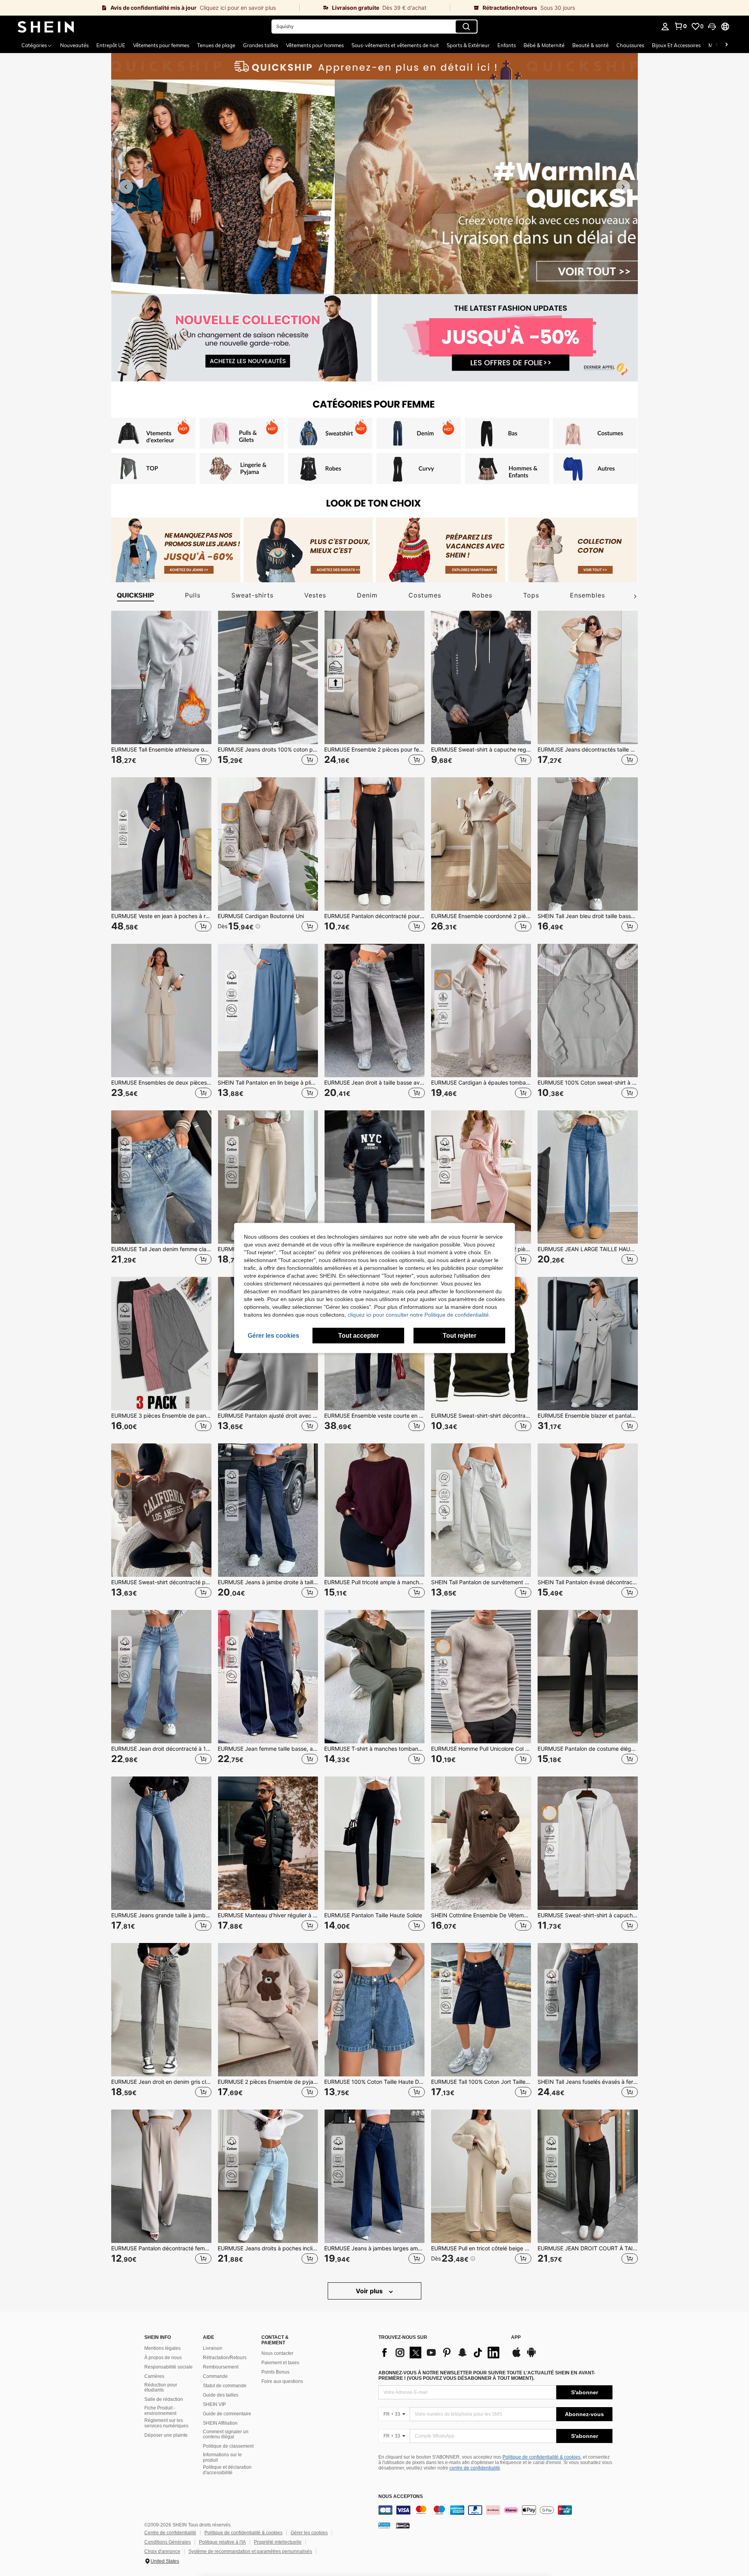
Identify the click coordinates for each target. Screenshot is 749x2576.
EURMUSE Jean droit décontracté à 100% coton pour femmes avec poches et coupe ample (161, 1749)
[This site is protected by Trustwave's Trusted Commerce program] (384, 2525)
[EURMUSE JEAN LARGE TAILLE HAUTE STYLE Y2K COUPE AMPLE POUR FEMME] (588, 1177)
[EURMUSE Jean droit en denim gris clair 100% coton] (161, 2010)
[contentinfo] (495, 2510)
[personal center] (665, 27)
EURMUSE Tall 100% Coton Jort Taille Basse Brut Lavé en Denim (481, 2082)
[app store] (516, 2356)
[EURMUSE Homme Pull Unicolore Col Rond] (481, 1677)
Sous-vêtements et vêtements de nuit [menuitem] (395, 45)
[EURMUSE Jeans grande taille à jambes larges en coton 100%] (161, 1843)
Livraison (213, 2348)
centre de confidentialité (475, 2468)
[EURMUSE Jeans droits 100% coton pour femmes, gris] (268, 677)
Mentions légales (162, 2348)
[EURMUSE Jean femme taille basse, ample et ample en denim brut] (268, 1677)
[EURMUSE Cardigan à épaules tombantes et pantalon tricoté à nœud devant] (481, 1011)
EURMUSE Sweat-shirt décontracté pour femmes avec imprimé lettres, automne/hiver (161, 1582)
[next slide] (623, 187)
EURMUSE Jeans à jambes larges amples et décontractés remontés (374, 2248)
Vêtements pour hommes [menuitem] (315, 45)
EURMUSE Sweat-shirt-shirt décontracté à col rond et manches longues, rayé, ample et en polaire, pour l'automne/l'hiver (481, 1416)
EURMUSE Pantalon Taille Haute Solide (373, 1915)
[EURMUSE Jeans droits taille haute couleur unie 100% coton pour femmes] (268, 1177)
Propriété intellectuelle (278, 2542)
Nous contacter (277, 2353)
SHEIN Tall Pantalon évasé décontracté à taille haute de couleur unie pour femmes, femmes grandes (588, 1582)
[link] (150, 8)
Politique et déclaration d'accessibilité (227, 2470)
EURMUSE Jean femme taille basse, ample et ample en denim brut (268, 1749)
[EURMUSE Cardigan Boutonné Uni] (268, 844)
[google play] (531, 2356)
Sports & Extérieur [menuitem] (468, 45)
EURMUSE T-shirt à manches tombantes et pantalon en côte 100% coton (374, 1749)
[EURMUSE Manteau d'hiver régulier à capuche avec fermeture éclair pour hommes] (268, 1843)
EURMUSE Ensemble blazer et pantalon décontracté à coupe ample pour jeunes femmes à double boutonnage (588, 1416)
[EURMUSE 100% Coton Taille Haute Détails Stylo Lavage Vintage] (374, 2010)
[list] (441, 2353)
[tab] (133, 595)
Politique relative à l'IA (222, 2542)
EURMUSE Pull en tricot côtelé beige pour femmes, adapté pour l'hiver (481, 2248)
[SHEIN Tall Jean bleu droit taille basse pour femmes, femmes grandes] (588, 844)
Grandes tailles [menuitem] (261, 45)
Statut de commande (225, 2386)
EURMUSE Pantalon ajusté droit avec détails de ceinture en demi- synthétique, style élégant (268, 1416)
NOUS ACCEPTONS (401, 2497)
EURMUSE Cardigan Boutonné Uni (261, 916)
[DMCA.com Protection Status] (403, 2525)
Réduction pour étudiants (161, 2388)
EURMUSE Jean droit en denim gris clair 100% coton (161, 2082)
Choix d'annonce (162, 2551)
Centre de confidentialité (170, 2533)
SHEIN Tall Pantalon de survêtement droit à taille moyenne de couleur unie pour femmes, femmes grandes (481, 1582)
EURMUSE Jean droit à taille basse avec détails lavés (374, 1083)
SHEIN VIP (214, 2404)
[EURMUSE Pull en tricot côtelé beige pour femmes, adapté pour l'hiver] (481, 2176)
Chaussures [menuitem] (630, 45)
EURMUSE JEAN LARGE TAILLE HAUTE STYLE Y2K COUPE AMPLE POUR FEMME (588, 1249)
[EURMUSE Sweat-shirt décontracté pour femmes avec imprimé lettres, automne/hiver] (161, 1510)
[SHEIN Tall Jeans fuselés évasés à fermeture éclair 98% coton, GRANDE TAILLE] (588, 2010)
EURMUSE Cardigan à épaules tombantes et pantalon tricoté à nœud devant (481, 1083)
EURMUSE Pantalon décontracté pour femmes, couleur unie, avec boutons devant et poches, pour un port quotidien (374, 916)
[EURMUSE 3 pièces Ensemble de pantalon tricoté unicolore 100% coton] (161, 1344)
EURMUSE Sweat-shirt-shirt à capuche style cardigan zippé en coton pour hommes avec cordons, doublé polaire (588, 1915)
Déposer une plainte (166, 2435)
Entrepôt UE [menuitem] (111, 45)
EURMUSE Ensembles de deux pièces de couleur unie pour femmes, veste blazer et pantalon (161, 1083)
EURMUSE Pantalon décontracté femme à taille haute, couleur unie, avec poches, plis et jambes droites (161, 2248)
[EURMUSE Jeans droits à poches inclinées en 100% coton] (268, 2176)
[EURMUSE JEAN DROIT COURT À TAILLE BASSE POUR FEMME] (588, 2176)
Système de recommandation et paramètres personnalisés (250, 2551)
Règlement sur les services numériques (166, 2423)
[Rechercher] (466, 27)
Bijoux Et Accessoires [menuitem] (676, 45)
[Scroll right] (726, 45)
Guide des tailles (221, 2395)
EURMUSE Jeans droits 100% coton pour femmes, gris (268, 750)
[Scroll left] (717, 45)
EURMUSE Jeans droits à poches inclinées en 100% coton (268, 2248)
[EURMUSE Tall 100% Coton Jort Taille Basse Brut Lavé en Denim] (481, 2010)
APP (516, 2338)
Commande (215, 2376)
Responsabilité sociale (169, 2367)
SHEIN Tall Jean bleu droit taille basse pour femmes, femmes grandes (588, 916)
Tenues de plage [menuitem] (216, 45)
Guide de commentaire (227, 2414)
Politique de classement (228, 2446)
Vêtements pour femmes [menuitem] (161, 45)
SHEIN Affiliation (220, 2423)
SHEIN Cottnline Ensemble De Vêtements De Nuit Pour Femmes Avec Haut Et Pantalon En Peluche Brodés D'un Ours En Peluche (481, 1915)
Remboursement (221, 2367)
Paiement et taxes (280, 2363)
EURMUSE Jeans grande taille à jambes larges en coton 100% (161, 1915)
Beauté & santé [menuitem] (590, 45)
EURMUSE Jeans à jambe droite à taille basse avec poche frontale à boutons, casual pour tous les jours (268, 1582)
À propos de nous (163, 2358)
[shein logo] (46, 27)
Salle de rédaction (164, 2399)
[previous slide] (126, 187)
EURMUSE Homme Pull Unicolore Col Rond (481, 1749)
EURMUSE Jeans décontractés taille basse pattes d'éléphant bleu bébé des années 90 (588, 750)
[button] (712, 27)
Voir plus (370, 2291)
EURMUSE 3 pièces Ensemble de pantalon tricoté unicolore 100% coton (161, 1416)
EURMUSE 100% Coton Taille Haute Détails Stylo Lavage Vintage (374, 2082)
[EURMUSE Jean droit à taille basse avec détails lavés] (374, 1011)
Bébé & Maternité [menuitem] (544, 45)
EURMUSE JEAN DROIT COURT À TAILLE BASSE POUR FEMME (588, 2248)
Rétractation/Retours (225, 2358)
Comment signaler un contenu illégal (226, 2434)
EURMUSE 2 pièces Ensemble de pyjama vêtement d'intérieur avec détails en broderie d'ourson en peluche (268, 2082)
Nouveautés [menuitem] (74, 45)
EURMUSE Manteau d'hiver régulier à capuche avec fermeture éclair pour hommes (268, 1915)
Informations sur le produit (222, 2457)
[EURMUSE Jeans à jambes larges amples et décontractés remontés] (374, 2176)
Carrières (154, 2376)
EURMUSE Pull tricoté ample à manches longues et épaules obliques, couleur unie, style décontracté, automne (374, 1582)
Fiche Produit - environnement (160, 2411)
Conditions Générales (168, 2542)
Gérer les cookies (309, 2533)
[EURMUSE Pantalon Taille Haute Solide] (374, 1843)
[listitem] (248, 341)
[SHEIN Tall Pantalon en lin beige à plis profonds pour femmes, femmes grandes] (268, 1011)
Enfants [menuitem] (507, 45)
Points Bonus (275, 2372)
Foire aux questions (282, 2381)
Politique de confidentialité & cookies (541, 2457)
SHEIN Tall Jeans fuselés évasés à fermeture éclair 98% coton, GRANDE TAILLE (588, 2082)
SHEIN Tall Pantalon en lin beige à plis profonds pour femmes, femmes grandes (268, 1083)
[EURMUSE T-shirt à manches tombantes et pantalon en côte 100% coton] (374, 1677)
